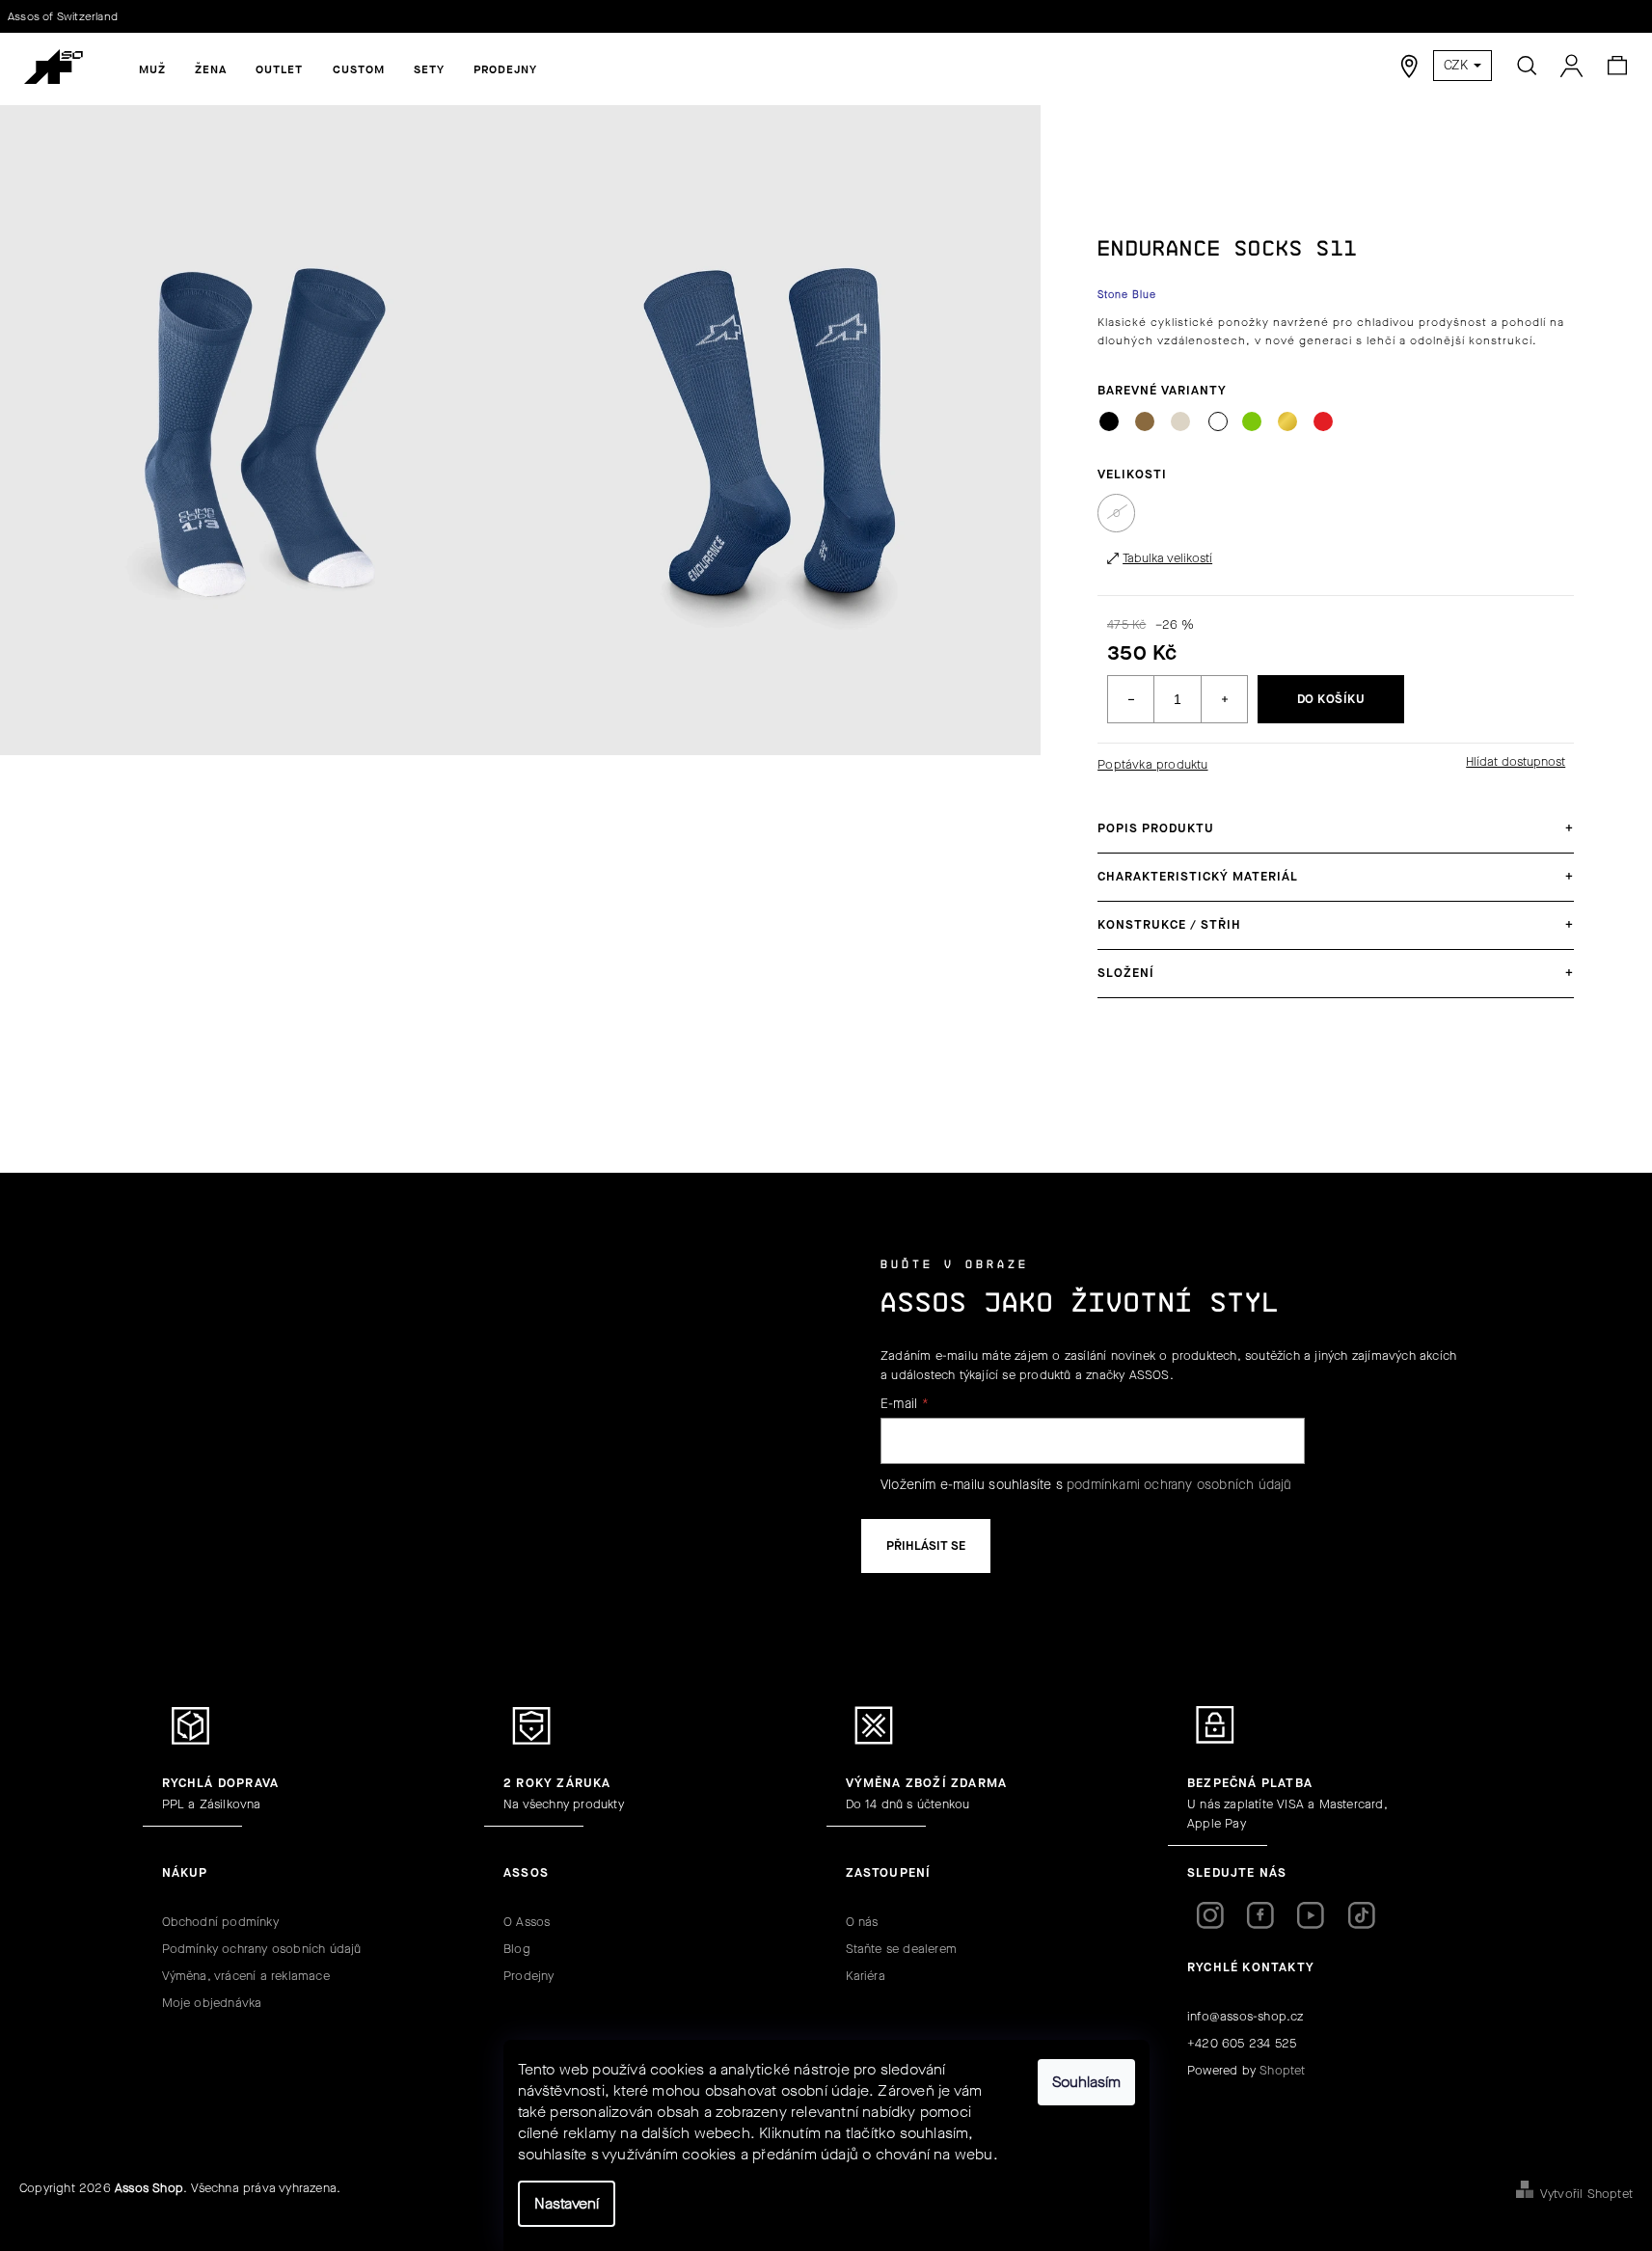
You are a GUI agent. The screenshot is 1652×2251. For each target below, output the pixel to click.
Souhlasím (1086, 2082)
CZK (1458, 65)
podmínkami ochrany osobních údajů (1179, 1485)
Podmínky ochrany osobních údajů (262, 1949)
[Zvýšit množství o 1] (1224, 699)
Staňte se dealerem (902, 1949)
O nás (862, 1922)
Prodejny (529, 1976)
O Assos (527, 1922)
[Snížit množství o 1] (1131, 699)
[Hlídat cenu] (1515, 762)
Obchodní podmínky (220, 1922)
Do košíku (1331, 699)
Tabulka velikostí (1167, 558)
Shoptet (1282, 2070)
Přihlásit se (926, 1546)
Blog (517, 1949)
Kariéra (866, 1976)
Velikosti (1132, 474)
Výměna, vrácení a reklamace (246, 1976)
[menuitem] (152, 69)
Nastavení (567, 2203)
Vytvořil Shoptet (1586, 2194)
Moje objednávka (212, 2003)
